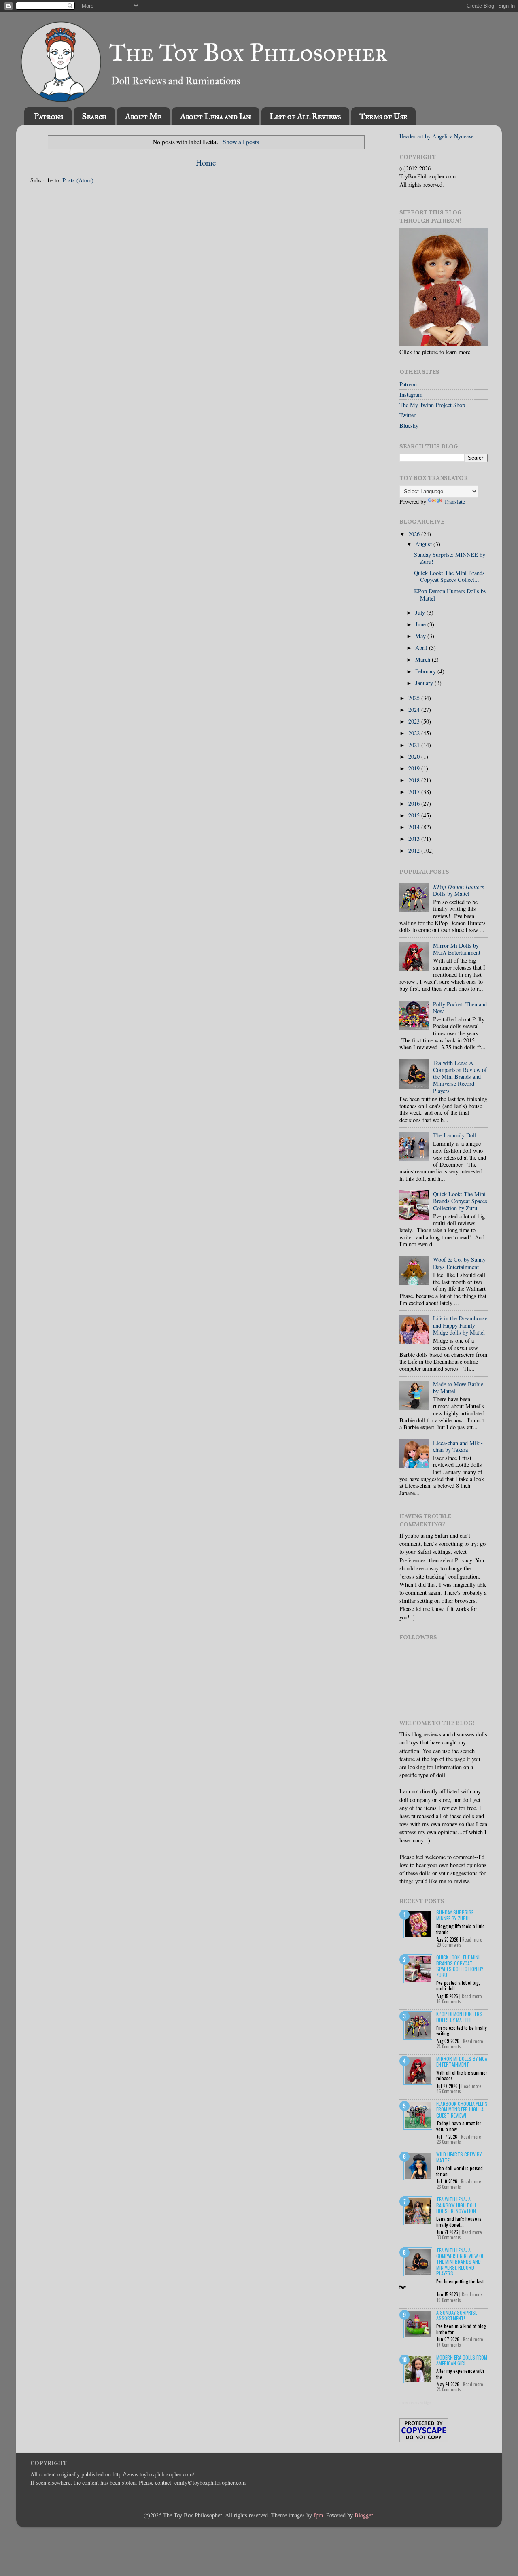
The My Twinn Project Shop (432, 405)
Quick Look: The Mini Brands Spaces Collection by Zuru (460, 1201)
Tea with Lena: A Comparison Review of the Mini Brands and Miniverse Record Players (460, 1077)
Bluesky (409, 425)
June (421, 624)
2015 (415, 815)
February (426, 671)
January (425, 683)
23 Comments (449, 2142)
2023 (415, 721)
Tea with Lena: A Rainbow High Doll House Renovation (456, 2205)
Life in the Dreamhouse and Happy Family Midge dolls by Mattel (460, 1325)
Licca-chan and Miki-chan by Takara (458, 1446)
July (421, 612)
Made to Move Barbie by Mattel (458, 1388)
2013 (415, 839)
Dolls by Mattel (459, 890)
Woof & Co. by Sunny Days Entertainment (459, 1263)
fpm (318, 2515)
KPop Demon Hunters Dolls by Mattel (450, 594)
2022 (415, 733)
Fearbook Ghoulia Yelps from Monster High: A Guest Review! (462, 2109)
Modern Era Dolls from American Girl (462, 2360)
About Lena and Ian (215, 116)
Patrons (49, 116)
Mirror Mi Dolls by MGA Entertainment (457, 949)
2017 (415, 792)
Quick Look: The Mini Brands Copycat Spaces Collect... (449, 576)
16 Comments (449, 2001)
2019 (415, 768)
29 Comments (449, 1945)
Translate (454, 502)
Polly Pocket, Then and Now (460, 1008)
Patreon (408, 384)
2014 (415, 827)
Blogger (364, 2515)
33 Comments (449, 2237)
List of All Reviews (305, 116)
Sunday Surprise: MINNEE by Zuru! (450, 558)
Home (206, 162)
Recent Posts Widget (416, 2403)
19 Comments (449, 2300)
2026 (415, 534)
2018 (415, 780)
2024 (415, 710)
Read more (472, 1939)
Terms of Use (383, 116)
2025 (415, 698)
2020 (415, 756)
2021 (415, 745)
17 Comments (449, 2345)
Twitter (408, 415)
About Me (143, 116)
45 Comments (449, 2091)
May (421, 636)
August (424, 544)
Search (94, 116)
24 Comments (449, 2046)
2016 (415, 803)
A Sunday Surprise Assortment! (457, 2315)
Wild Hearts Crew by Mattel (459, 2157)
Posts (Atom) (78, 180)
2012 (415, 850)
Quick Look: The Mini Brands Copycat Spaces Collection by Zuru (460, 1966)
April (422, 648)
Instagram (411, 394)
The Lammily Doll (455, 1135)
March (424, 659)
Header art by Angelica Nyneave (436, 136)
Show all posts (241, 141)
